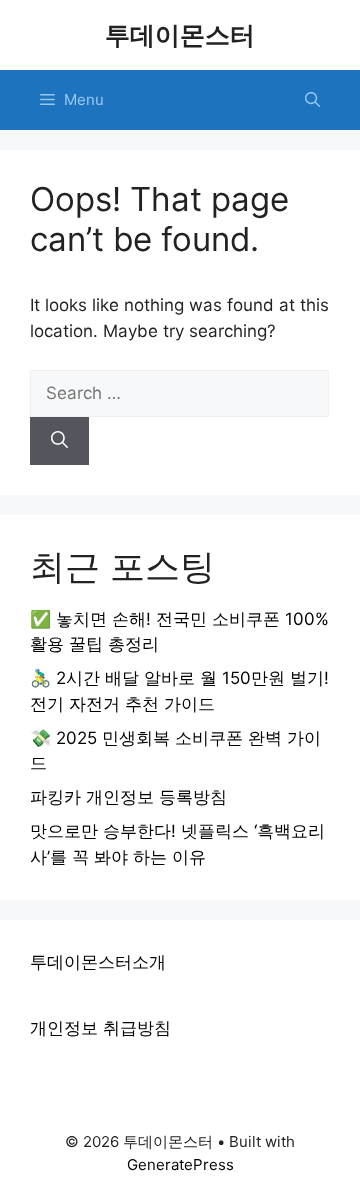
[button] (312, 100)
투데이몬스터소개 (98, 962)
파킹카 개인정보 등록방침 (128, 797)
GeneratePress (180, 1164)
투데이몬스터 (180, 35)
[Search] (59, 441)
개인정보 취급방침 (100, 1028)
